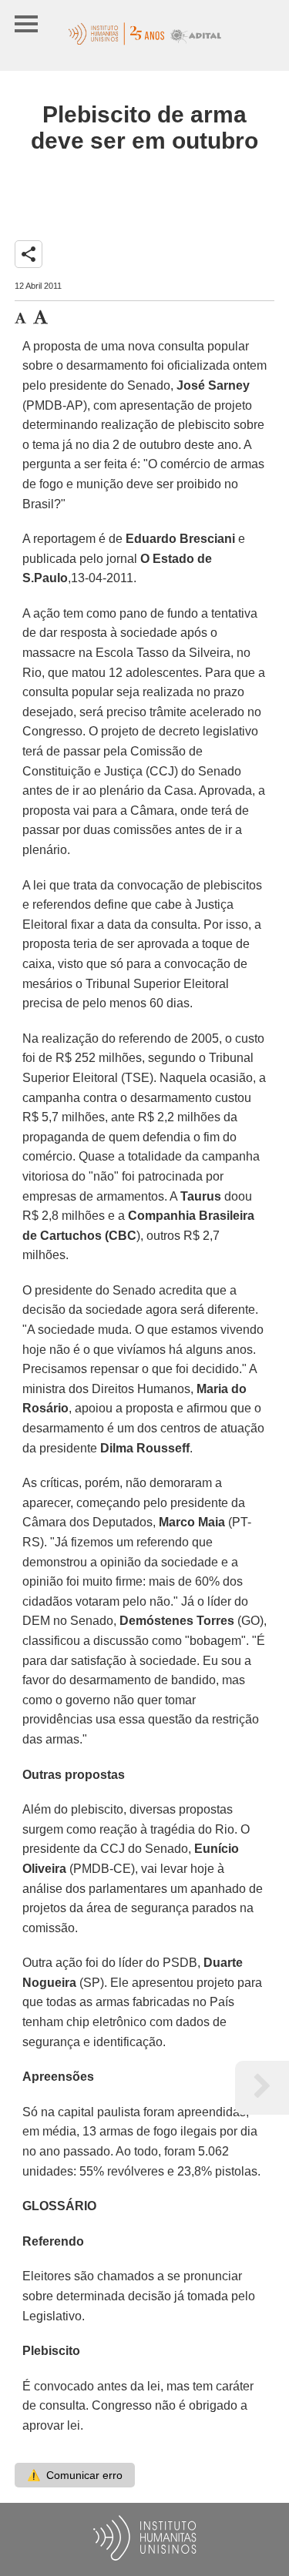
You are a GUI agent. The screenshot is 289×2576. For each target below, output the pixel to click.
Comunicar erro (75, 2475)
